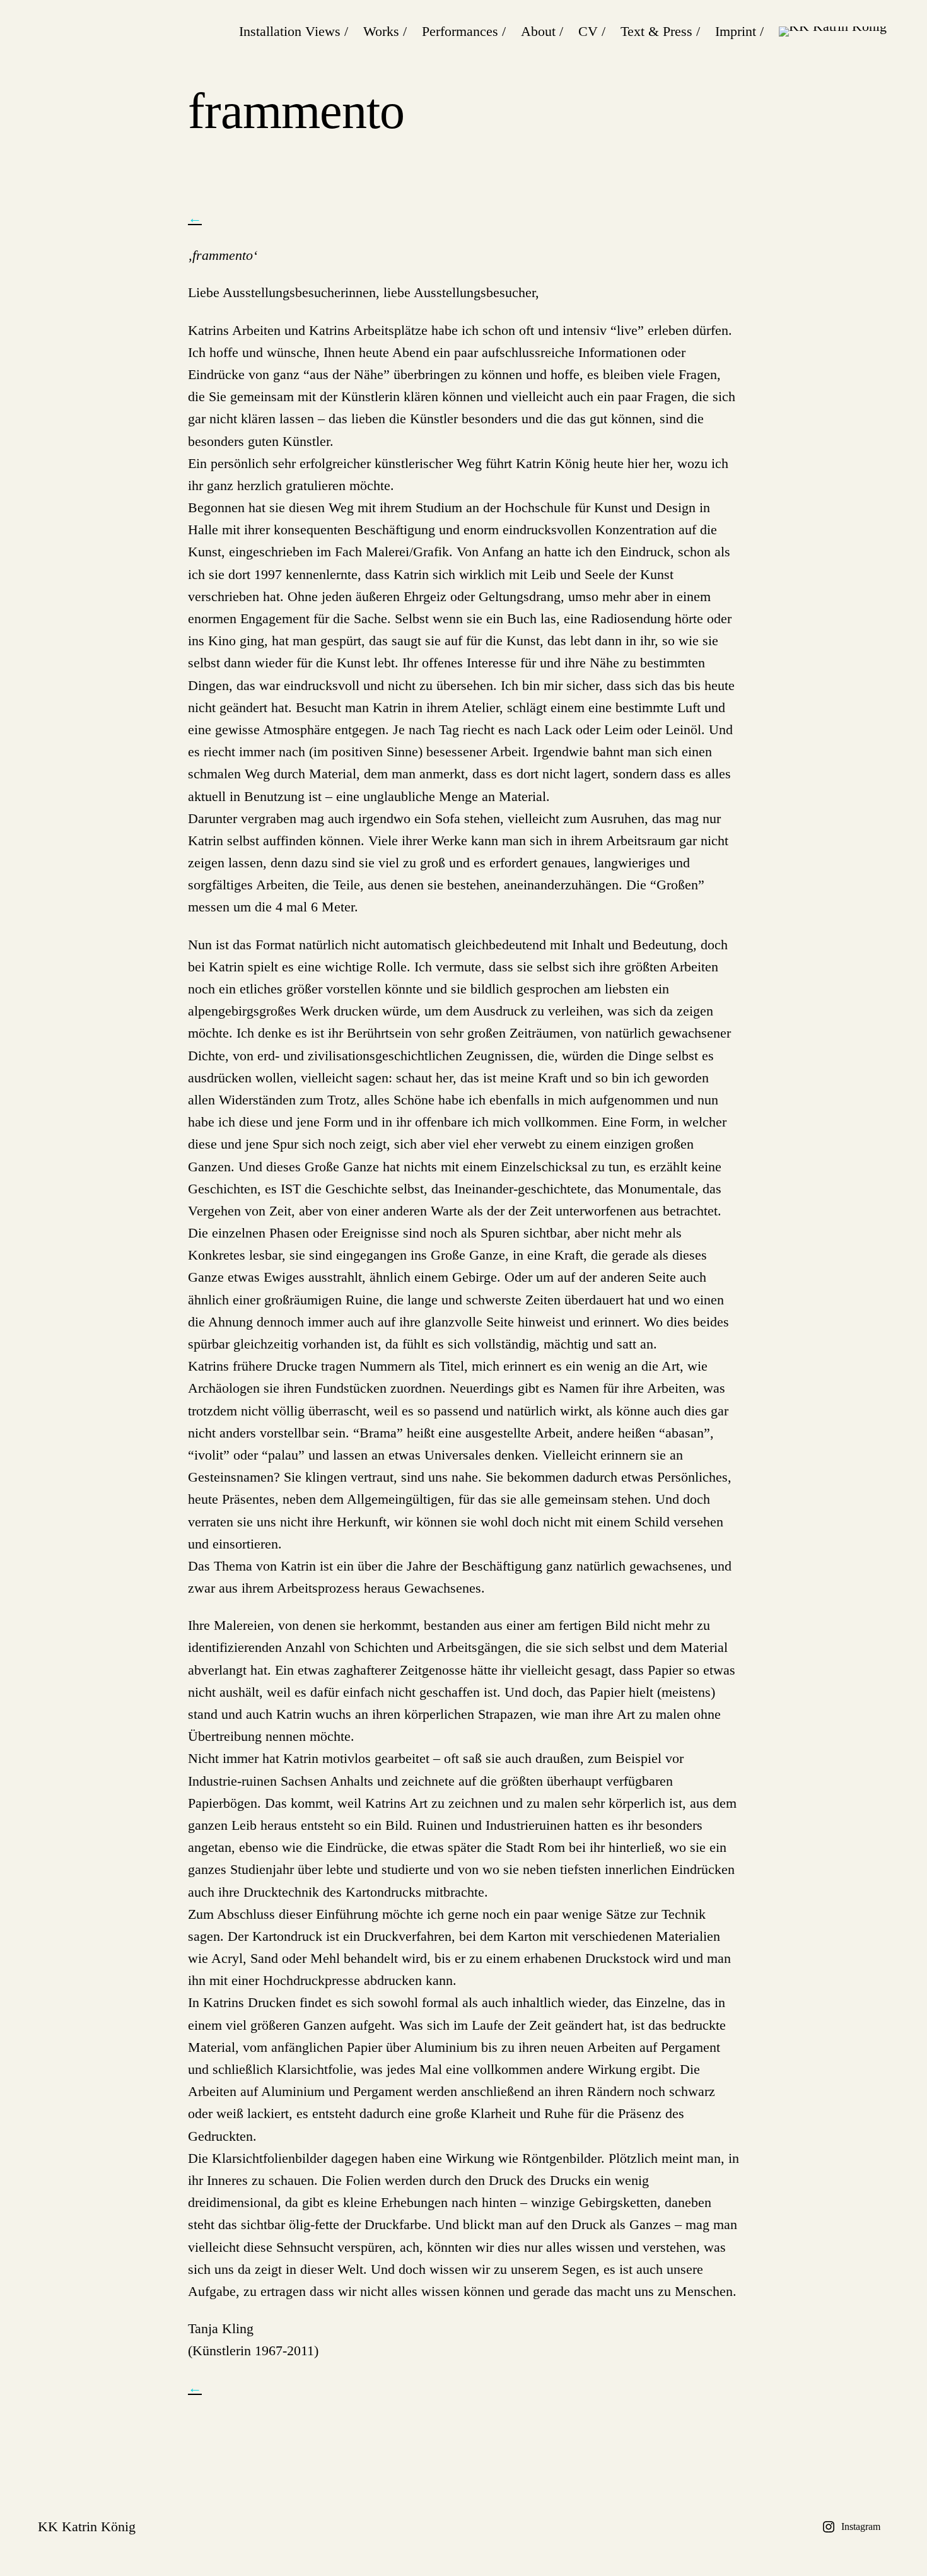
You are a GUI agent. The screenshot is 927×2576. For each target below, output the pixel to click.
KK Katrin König (87, 2526)
